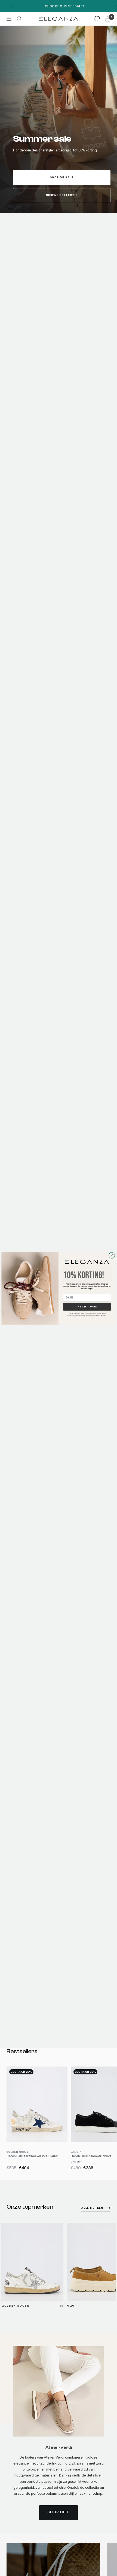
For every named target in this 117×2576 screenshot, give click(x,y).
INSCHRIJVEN (87, 1306)
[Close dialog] (112, 1255)
